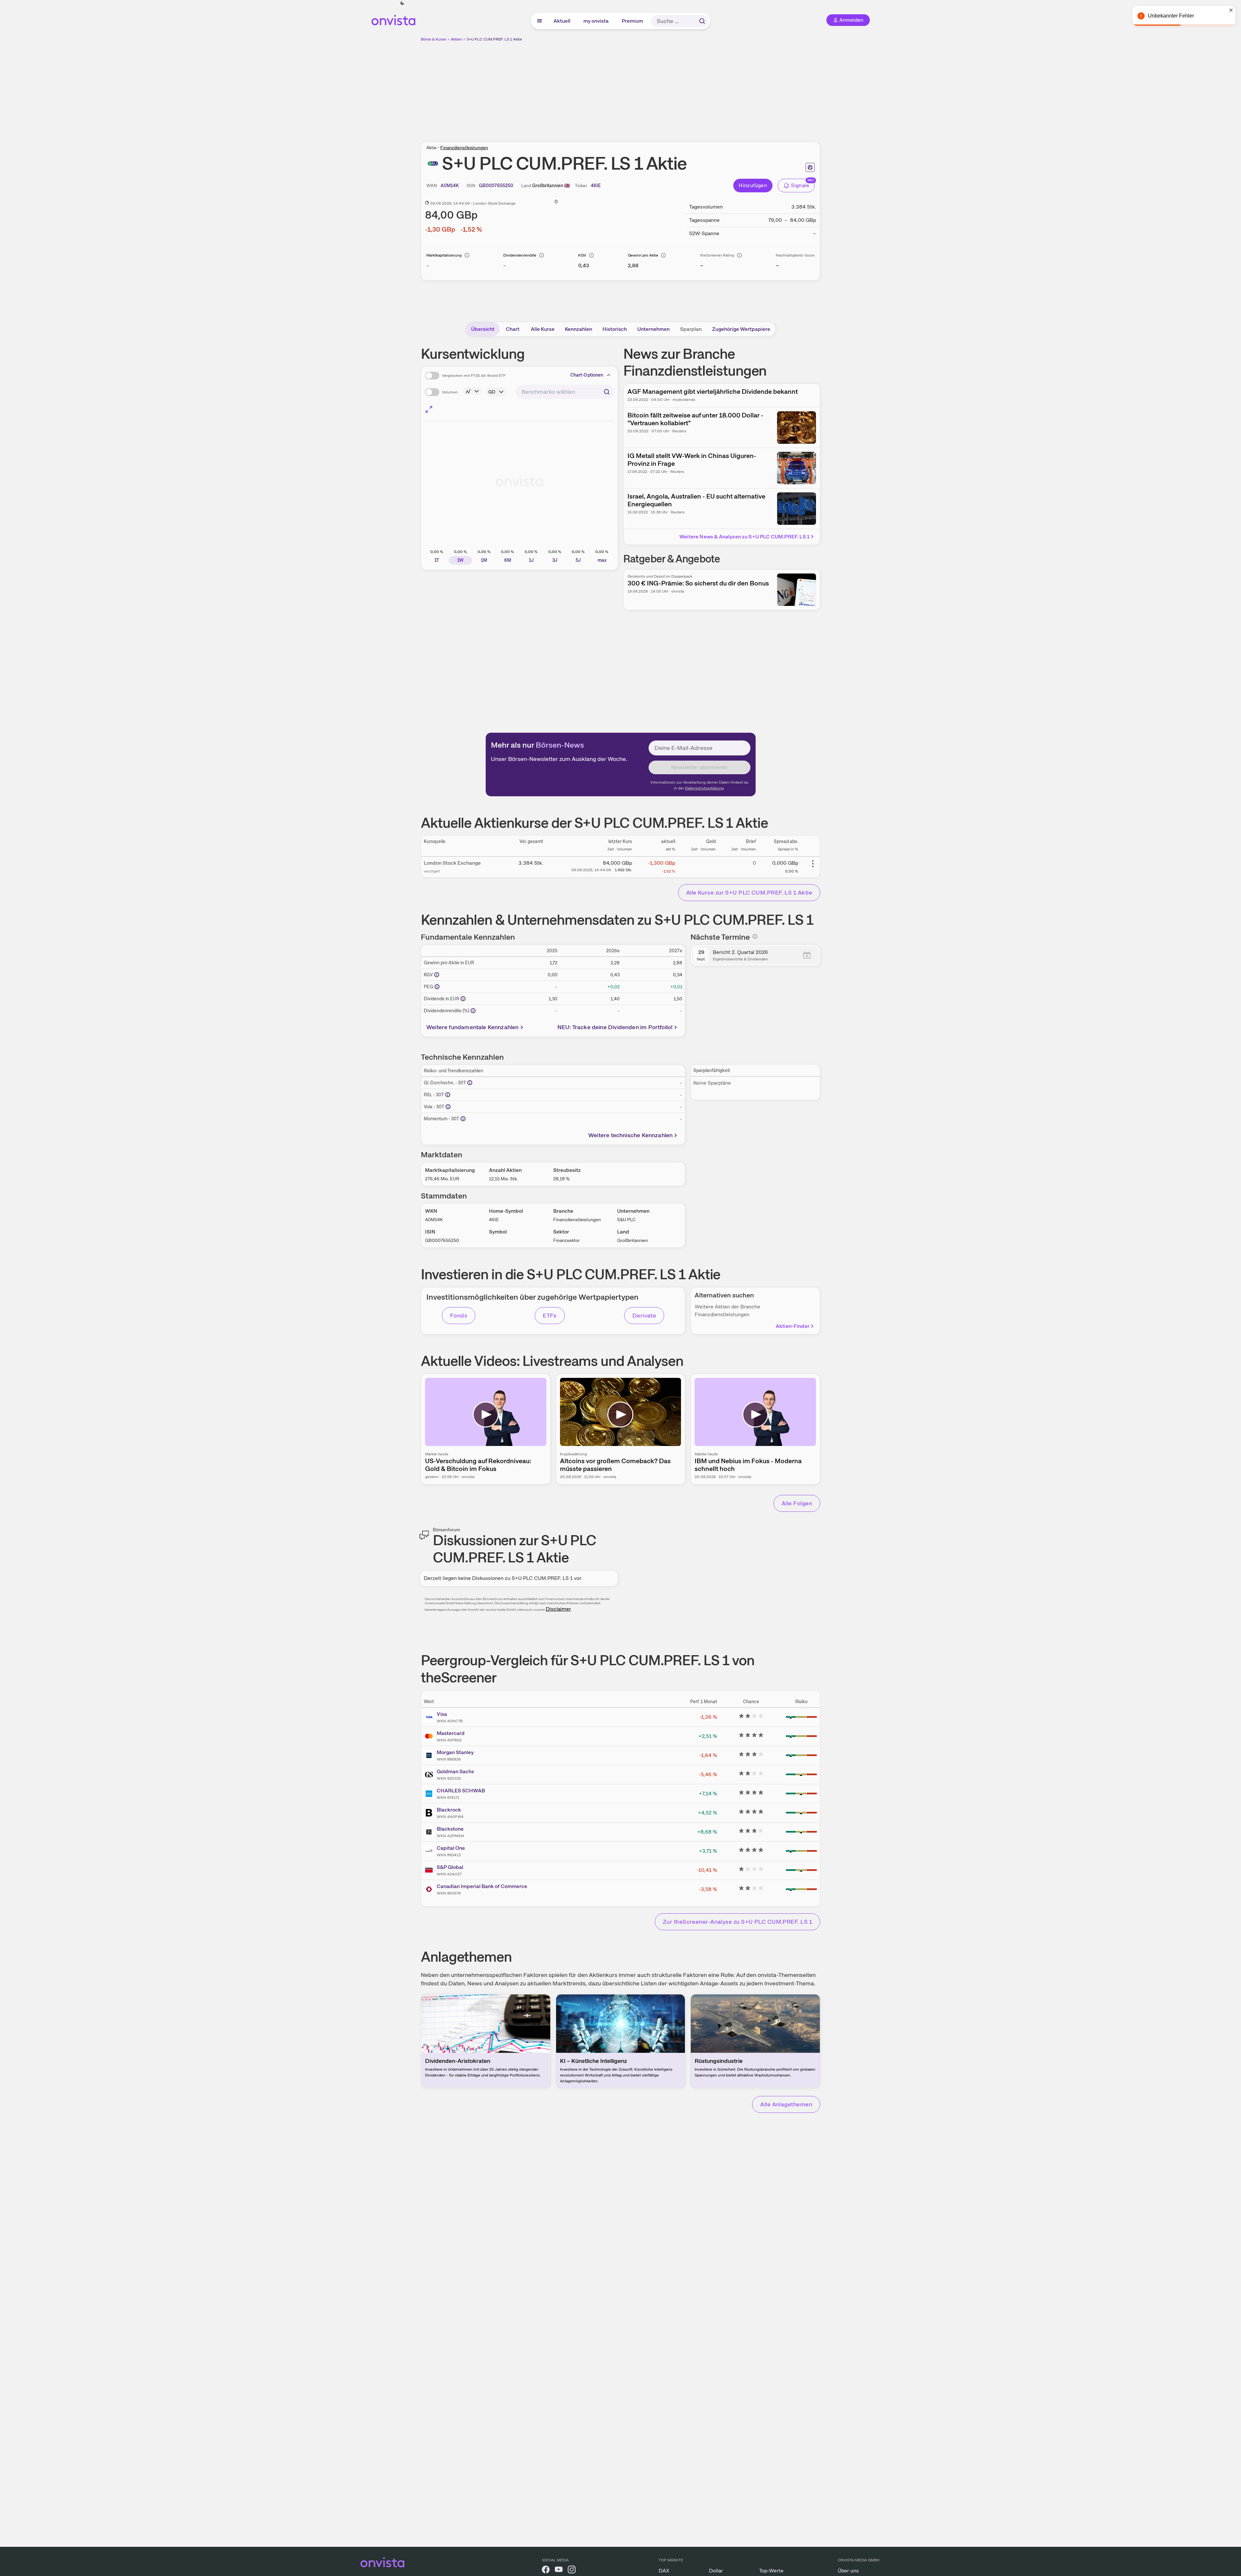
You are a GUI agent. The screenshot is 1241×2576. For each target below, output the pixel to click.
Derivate (644, 1315)
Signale (800, 185)
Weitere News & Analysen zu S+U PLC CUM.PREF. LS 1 (744, 537)
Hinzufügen (753, 185)
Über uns (848, 2571)
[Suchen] (702, 21)
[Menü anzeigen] (540, 21)
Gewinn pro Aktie (643, 255)
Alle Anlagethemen (786, 2104)
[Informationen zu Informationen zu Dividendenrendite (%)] (473, 1011)
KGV (582, 255)
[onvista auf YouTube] (559, 2571)
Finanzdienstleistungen (464, 148)
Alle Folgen (797, 1503)
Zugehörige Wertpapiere (741, 329)
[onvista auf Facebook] (546, 2571)
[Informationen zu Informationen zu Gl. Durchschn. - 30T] (470, 1083)
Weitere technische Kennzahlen (630, 1135)
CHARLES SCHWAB (461, 1791)
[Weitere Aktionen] (813, 864)
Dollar (716, 2571)
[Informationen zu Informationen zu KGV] (437, 975)
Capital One (451, 1848)
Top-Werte (771, 2571)
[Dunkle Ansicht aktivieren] (402, 3)
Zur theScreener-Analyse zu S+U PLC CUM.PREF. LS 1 (737, 1922)
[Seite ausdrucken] (810, 167)
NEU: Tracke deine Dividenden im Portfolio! (615, 1027)
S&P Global (450, 1867)
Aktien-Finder (793, 1326)
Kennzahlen (578, 329)
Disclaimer (558, 1609)
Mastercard (451, 1733)
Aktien (456, 39)
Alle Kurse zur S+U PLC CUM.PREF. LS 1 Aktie (749, 892)
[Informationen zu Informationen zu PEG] (437, 987)
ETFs (550, 1315)
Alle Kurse (543, 329)
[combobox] (565, 392)
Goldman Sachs (455, 1771)
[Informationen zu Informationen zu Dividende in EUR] (463, 999)
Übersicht (483, 329)
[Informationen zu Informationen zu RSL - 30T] (448, 1095)
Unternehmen (653, 329)
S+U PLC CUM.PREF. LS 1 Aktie (494, 39)
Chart (513, 329)
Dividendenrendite (520, 255)
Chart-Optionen (587, 375)
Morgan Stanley (455, 1752)
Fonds (459, 1315)
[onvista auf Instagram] (572, 2571)
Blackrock (449, 1810)
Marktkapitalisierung (444, 255)
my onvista (596, 21)
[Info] (467, 255)
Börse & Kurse (433, 39)
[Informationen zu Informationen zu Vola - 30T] (448, 1107)
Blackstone (450, 1829)
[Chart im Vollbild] (429, 409)
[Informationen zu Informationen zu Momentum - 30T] (463, 1119)
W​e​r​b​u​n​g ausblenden (677, 88)
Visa (442, 1714)
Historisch (615, 329)
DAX (664, 2571)
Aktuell (562, 21)
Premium (633, 21)
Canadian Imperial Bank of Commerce (482, 1886)
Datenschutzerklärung (704, 788)
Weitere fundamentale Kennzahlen (473, 1027)
